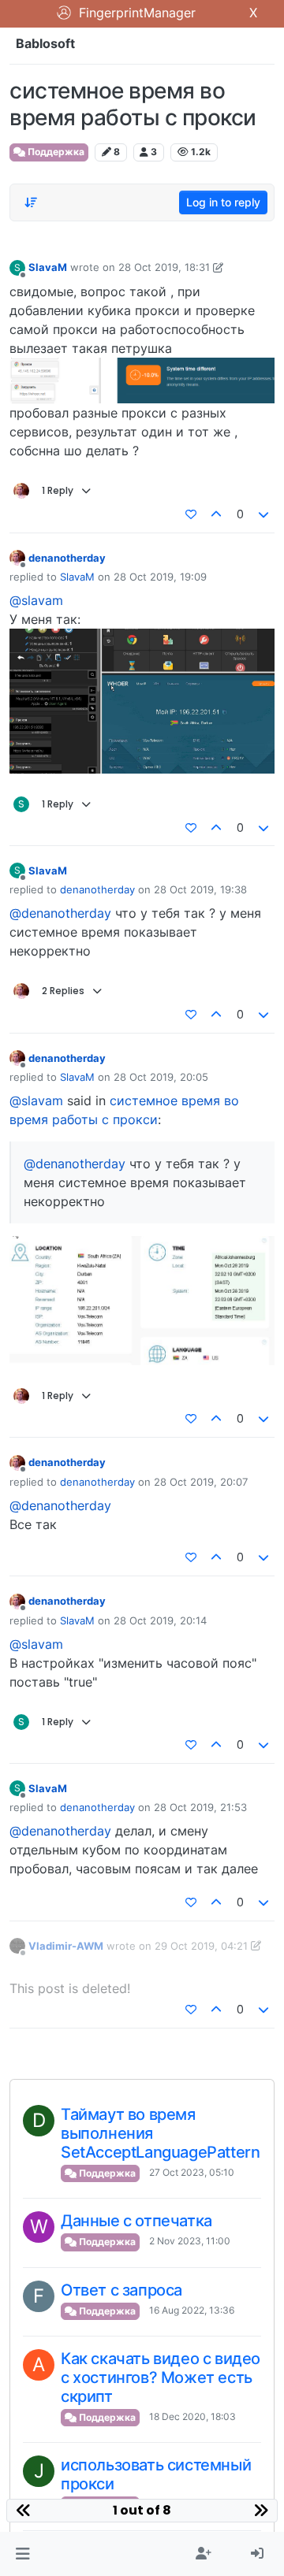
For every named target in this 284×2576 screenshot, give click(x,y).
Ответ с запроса (121, 2290)
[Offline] (17, 557)
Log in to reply (223, 202)
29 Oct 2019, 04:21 (201, 1946)
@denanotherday (60, 913)
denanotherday (67, 558)
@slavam (36, 600)
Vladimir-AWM (66, 1946)
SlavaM (48, 267)
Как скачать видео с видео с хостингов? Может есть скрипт (161, 2377)
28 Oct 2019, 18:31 (164, 267)
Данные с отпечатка (136, 2221)
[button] (22, 2554)
